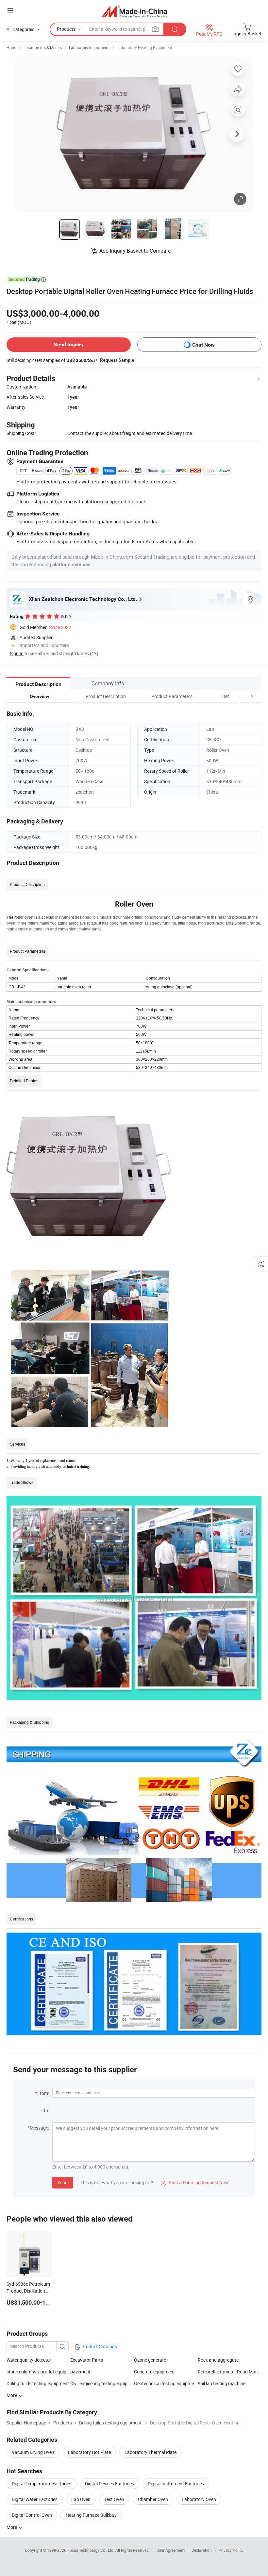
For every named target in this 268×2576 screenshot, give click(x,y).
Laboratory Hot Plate (89, 2452)
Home (12, 47)
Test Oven (114, 2499)
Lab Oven (81, 2499)
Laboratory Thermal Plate (151, 2452)
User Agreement (171, 2550)
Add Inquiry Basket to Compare (135, 251)
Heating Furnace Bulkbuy (91, 2515)
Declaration (202, 2550)
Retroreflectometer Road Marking (230, 2372)
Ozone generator (151, 2360)
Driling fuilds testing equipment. (38, 2383)
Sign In (17, 653)
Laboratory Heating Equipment (145, 47)
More (12, 2527)
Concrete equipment (154, 2372)
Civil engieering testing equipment (102, 2383)
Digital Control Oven (32, 2515)
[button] (240, 696)
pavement (80, 2372)
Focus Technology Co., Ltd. (91, 2550)
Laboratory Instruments (90, 47)
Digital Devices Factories (109, 2484)
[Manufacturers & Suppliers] (134, 11)
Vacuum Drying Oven (33, 2452)
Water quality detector (29, 2360)
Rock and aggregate (218, 2360)
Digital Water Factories (35, 2499)
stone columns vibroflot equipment (38, 2372)
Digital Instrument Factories (176, 2484)
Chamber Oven (153, 2499)
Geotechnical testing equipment (166, 2383)
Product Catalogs (99, 2346)
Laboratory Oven (199, 2499)
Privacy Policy (231, 2550)
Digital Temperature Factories (42, 2484)
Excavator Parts (87, 2360)
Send (63, 2182)
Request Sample (117, 360)
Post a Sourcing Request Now (195, 2182)
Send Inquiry (69, 344)
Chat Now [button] (203, 345)
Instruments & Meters (43, 47)
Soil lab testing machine (222, 2383)
